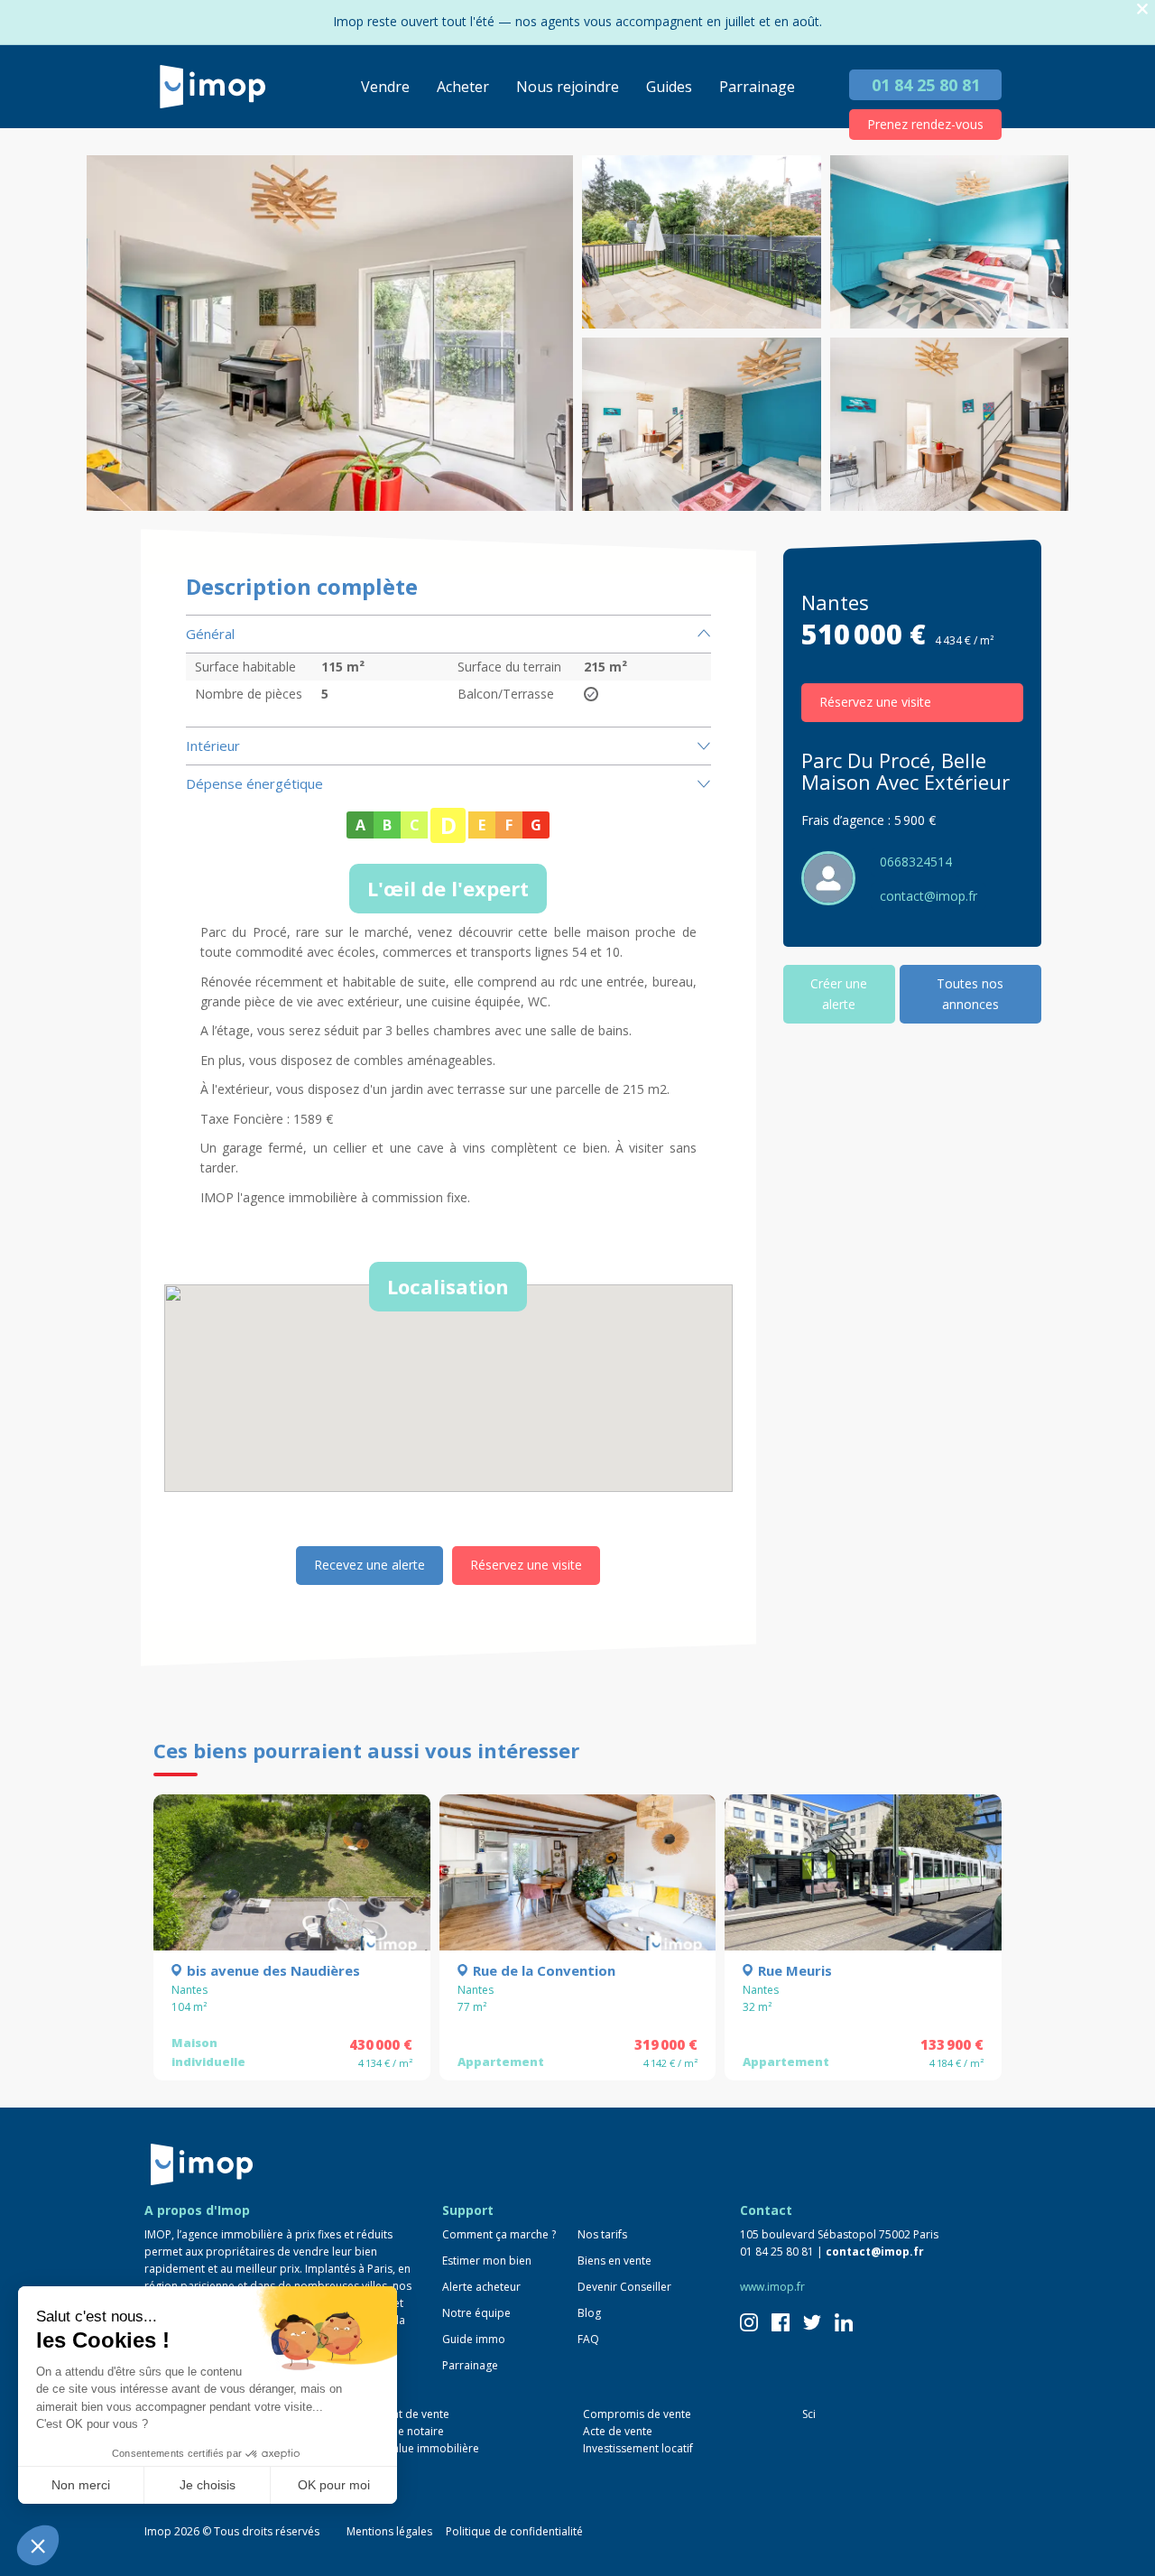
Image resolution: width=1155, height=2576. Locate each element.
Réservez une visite (526, 1565)
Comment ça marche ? (499, 2234)
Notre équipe (476, 2313)
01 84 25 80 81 (926, 85)
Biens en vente (614, 2261)
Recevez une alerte (370, 1565)
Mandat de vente (407, 2414)
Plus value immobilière (421, 2448)
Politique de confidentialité (514, 2531)
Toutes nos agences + (217, 2484)
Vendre (385, 87)
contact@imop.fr (929, 896)
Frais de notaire (404, 2431)
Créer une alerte (839, 993)
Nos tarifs (602, 2234)
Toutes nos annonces (970, 993)
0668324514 (916, 862)
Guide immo (474, 2339)
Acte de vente (618, 2431)
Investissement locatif (638, 2448)
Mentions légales (389, 2531)
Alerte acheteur (481, 2287)
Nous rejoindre (568, 87)
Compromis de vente (637, 2414)
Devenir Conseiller (624, 2287)
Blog (589, 2313)
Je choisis (208, 2485)
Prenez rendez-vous (925, 124)
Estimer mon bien (487, 2261)
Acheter (463, 87)
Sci (809, 2414)
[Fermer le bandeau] (1142, 9)
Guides (669, 87)
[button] (38, 2545)
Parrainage (757, 87)
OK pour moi (334, 2485)
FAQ (588, 2339)
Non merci (81, 2485)
